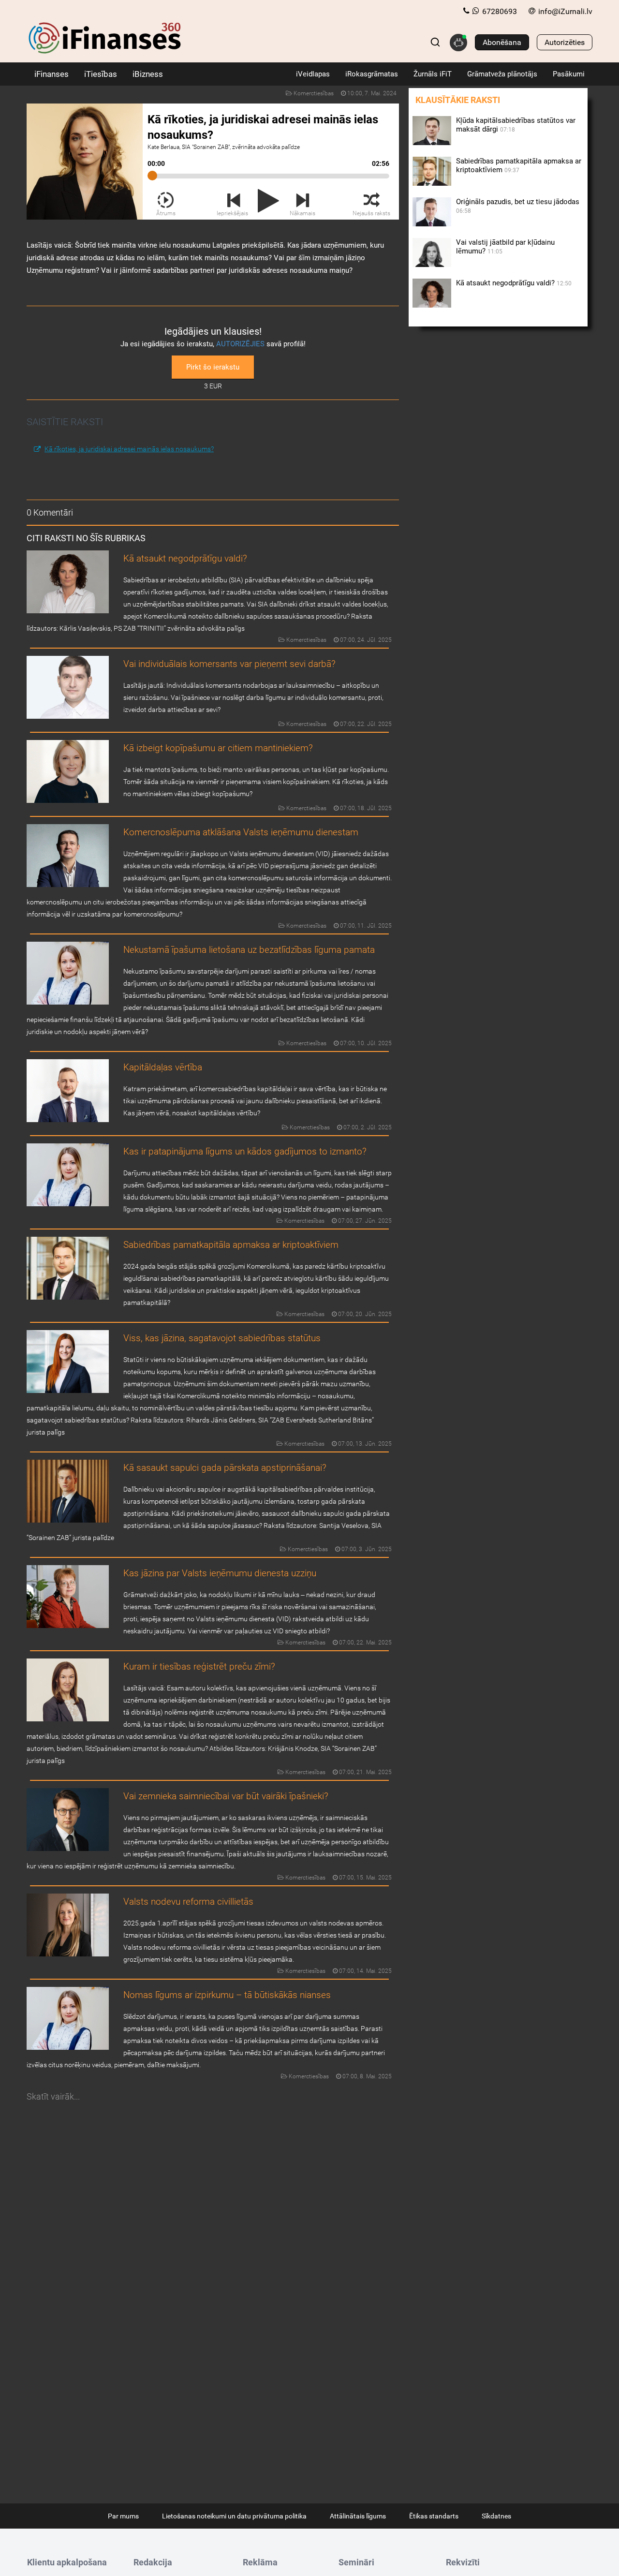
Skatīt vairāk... (53, 2096)
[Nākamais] (303, 201)
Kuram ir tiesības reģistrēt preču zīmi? (199, 1666)
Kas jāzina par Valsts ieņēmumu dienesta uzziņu (220, 1573)
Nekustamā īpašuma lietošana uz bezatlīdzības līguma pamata (249, 950)
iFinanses (52, 74)
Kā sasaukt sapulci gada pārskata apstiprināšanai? (225, 1468)
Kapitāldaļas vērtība (163, 1067)
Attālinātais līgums (358, 2516)
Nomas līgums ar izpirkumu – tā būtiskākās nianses (227, 1995)
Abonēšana (502, 42)
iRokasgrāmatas (372, 74)
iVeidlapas (313, 74)
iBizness (148, 74)
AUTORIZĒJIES (240, 344)
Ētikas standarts (434, 2516)
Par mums (123, 2516)
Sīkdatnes (496, 2516)
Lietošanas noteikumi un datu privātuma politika (234, 2516)
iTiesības (101, 74)
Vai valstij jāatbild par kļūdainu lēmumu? (505, 247)
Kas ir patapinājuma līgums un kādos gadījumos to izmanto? (245, 1151)
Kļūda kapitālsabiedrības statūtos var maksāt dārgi (516, 125)
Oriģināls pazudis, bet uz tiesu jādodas (518, 206)
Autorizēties (565, 42)
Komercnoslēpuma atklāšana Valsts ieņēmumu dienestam (241, 832)
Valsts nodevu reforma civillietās (188, 1902)
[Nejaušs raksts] (372, 201)
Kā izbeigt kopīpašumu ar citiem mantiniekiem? (218, 748)
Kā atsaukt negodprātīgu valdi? (185, 558)
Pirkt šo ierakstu (213, 367)
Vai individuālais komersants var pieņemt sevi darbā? (229, 664)
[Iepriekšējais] (234, 201)
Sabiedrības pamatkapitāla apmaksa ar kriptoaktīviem (231, 1245)
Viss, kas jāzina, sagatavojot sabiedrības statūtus (222, 1338)
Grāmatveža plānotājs (502, 74)
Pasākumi (569, 74)
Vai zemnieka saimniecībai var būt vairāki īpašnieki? (226, 1796)
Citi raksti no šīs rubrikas (86, 538)
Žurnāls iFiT (433, 74)
